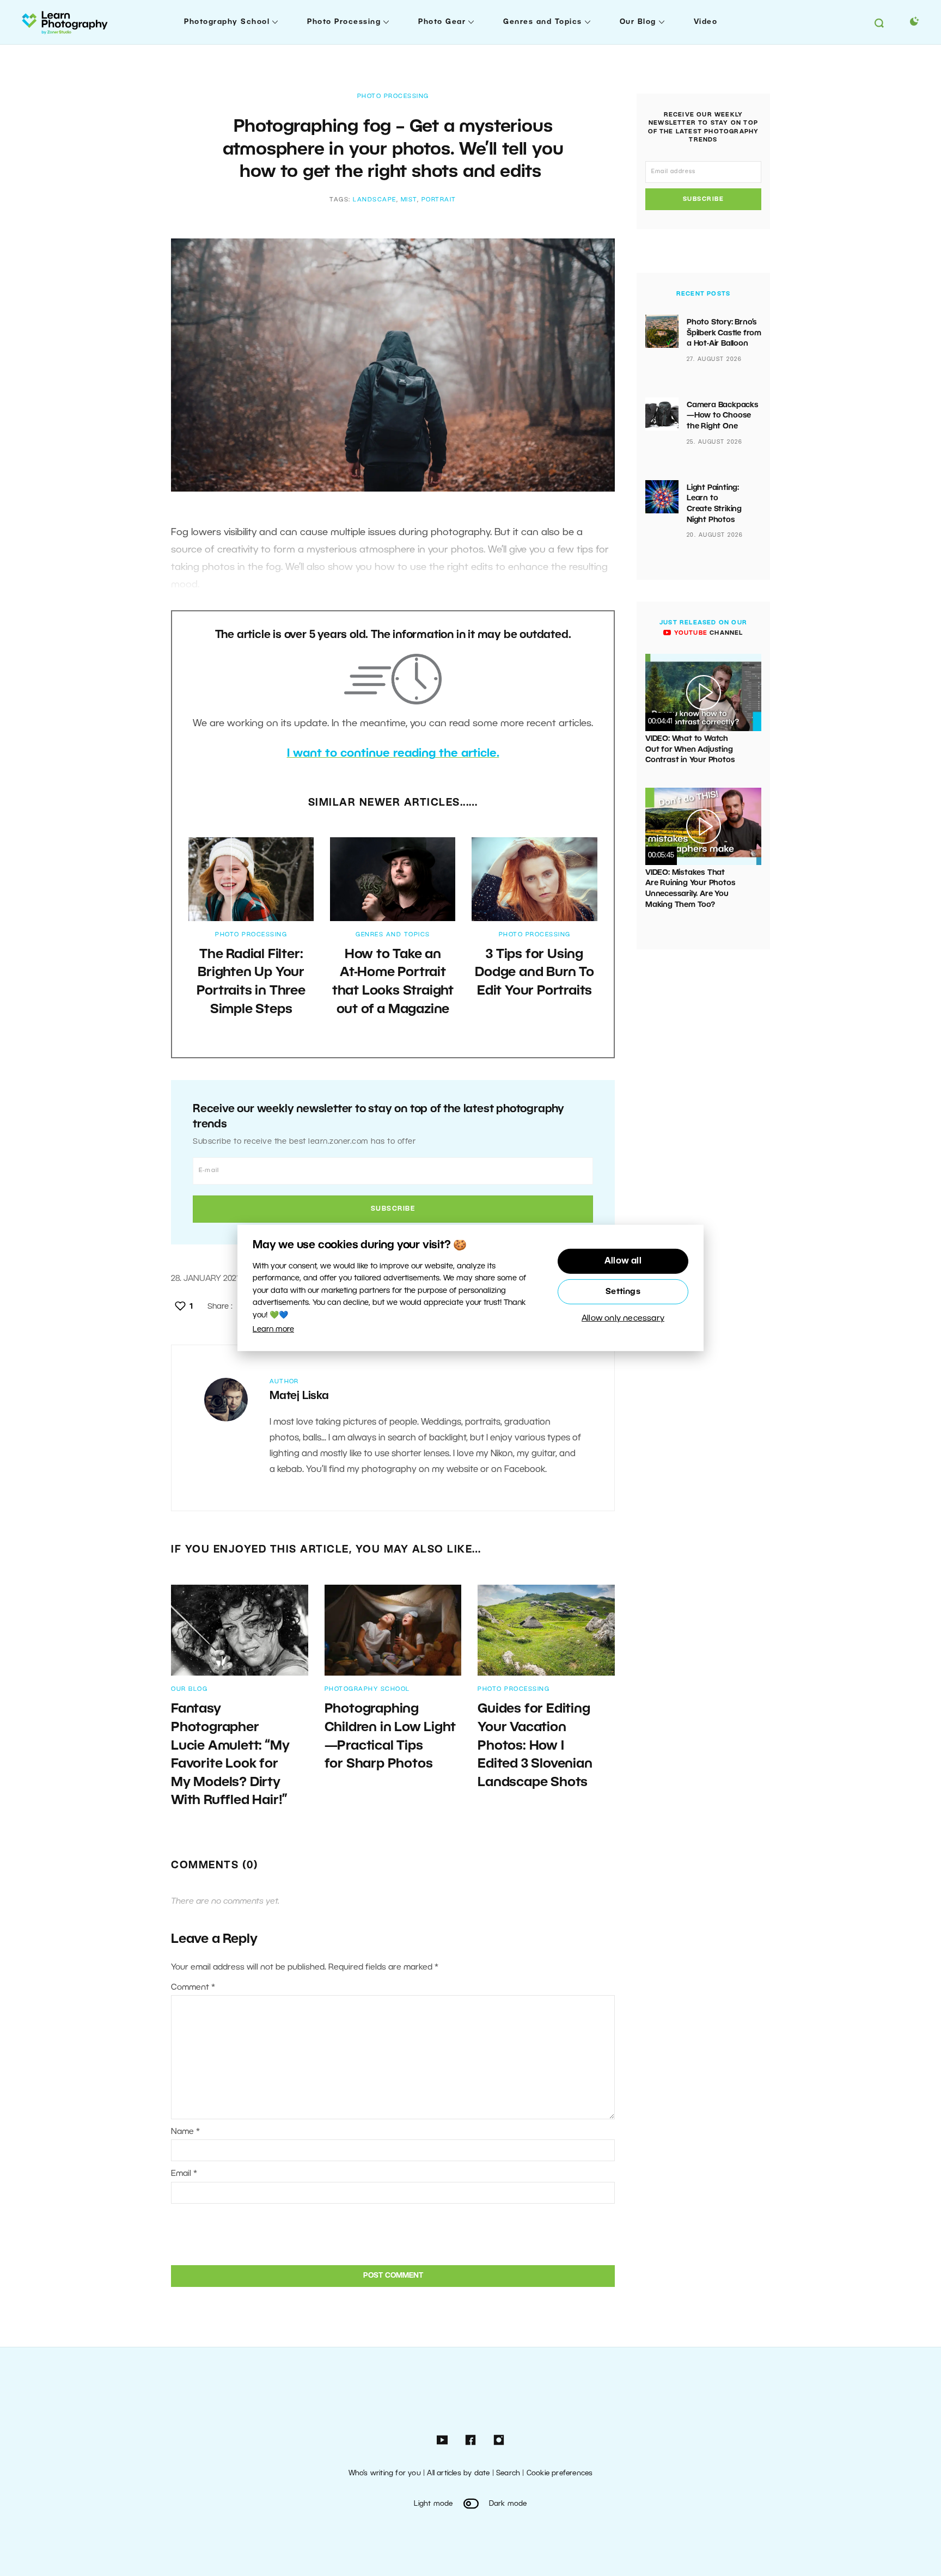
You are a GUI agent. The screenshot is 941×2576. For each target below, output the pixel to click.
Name (185, 2132)
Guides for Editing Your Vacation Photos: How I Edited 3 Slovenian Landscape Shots (535, 1746)
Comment (193, 1988)
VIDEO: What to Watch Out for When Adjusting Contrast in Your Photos (690, 750)
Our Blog (638, 22)
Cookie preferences (560, 2473)
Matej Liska (299, 1396)
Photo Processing (344, 22)
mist (409, 200)
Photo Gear (442, 22)
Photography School (227, 22)
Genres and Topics (543, 22)
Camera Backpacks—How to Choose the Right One (723, 416)
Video (706, 22)
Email (184, 2174)
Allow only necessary (623, 1318)
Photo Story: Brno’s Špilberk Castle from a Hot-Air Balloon (724, 333)
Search (508, 2473)
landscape (375, 200)
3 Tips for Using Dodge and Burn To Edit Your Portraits (534, 973)
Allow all (623, 1261)
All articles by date (458, 2473)
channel (707, 633)
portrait (439, 200)
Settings (623, 1292)
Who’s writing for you (385, 2473)
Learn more (273, 1330)
